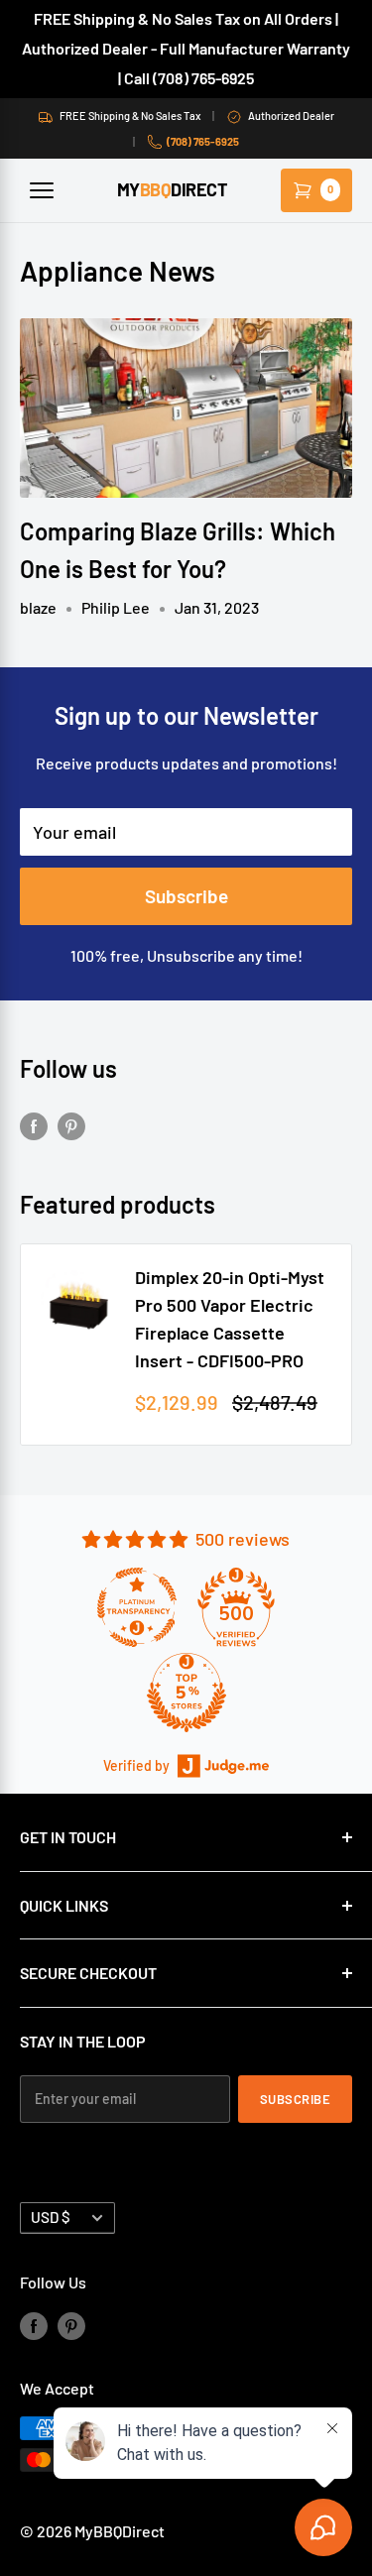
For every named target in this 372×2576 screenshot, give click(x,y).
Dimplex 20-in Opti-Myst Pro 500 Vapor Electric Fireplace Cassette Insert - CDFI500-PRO (230, 1319)
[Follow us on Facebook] (34, 1124)
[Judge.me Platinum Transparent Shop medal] (137, 1607)
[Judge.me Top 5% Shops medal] (186, 1693)
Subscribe (186, 896)
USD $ (51, 2217)
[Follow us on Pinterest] (71, 1124)
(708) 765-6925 (203, 141)
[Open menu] (42, 190)
